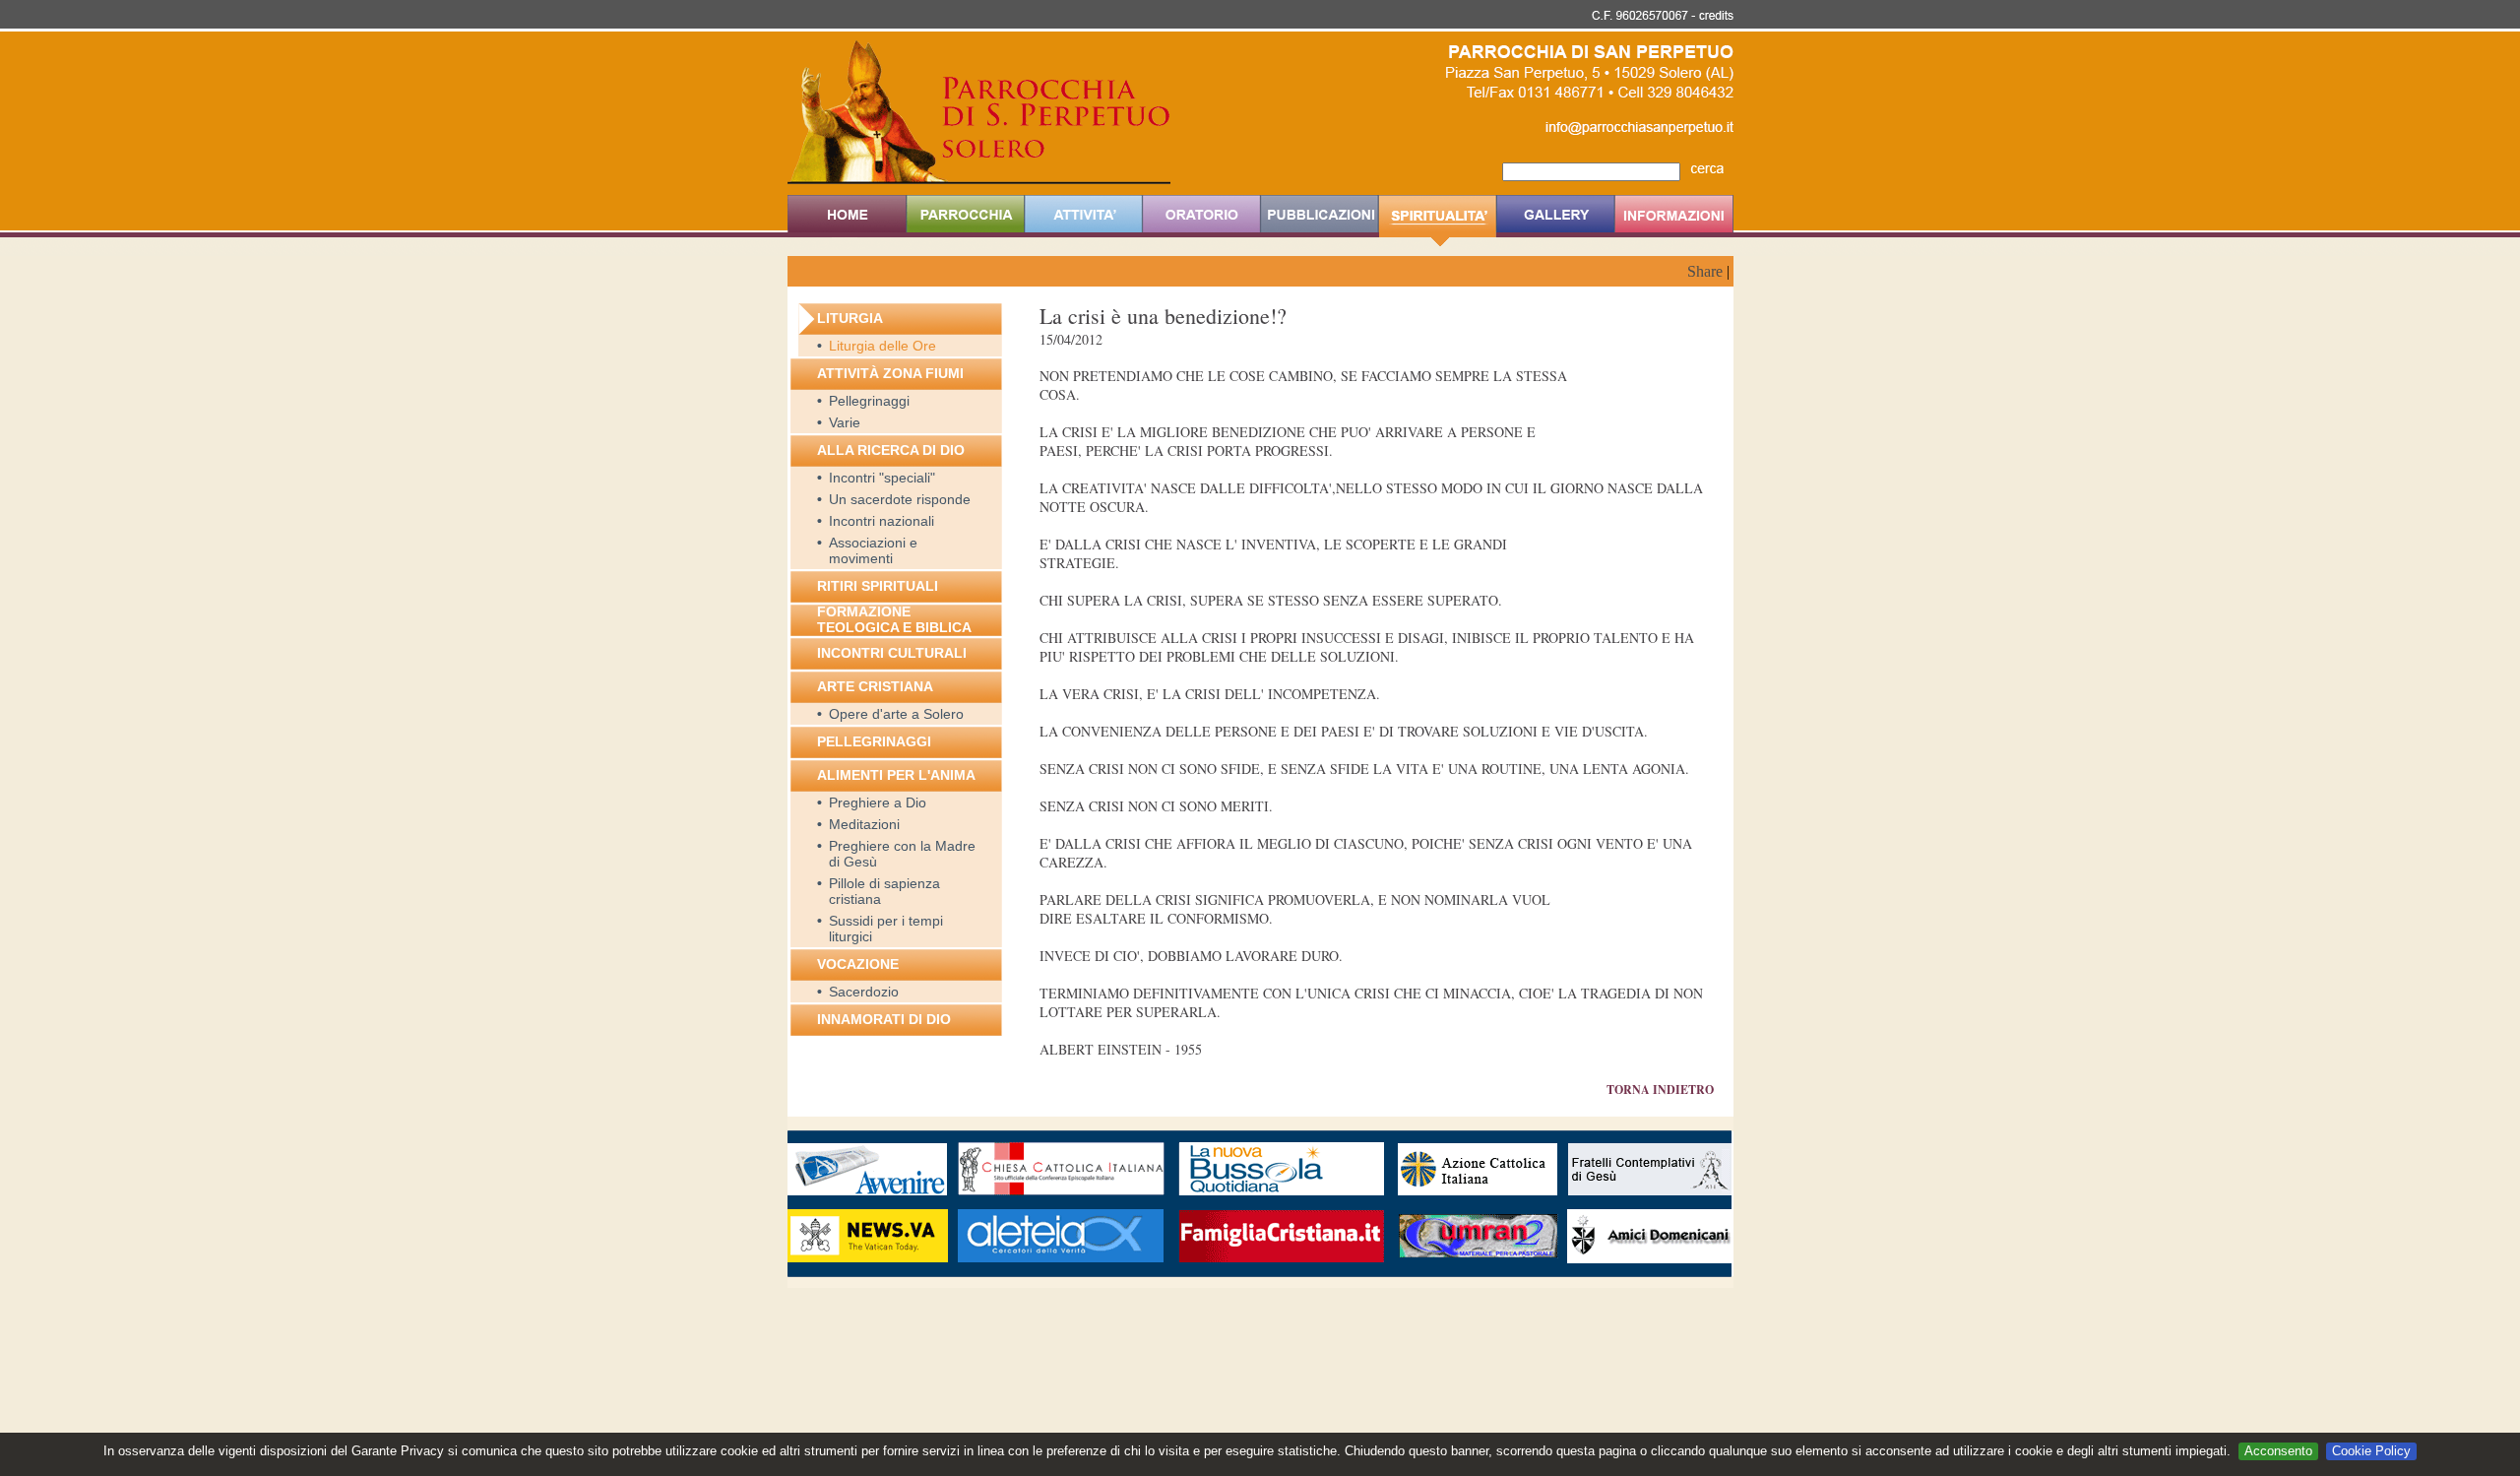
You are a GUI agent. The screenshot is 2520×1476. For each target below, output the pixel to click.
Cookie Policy (2371, 1451)
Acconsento (2278, 1451)
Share (1705, 271)
